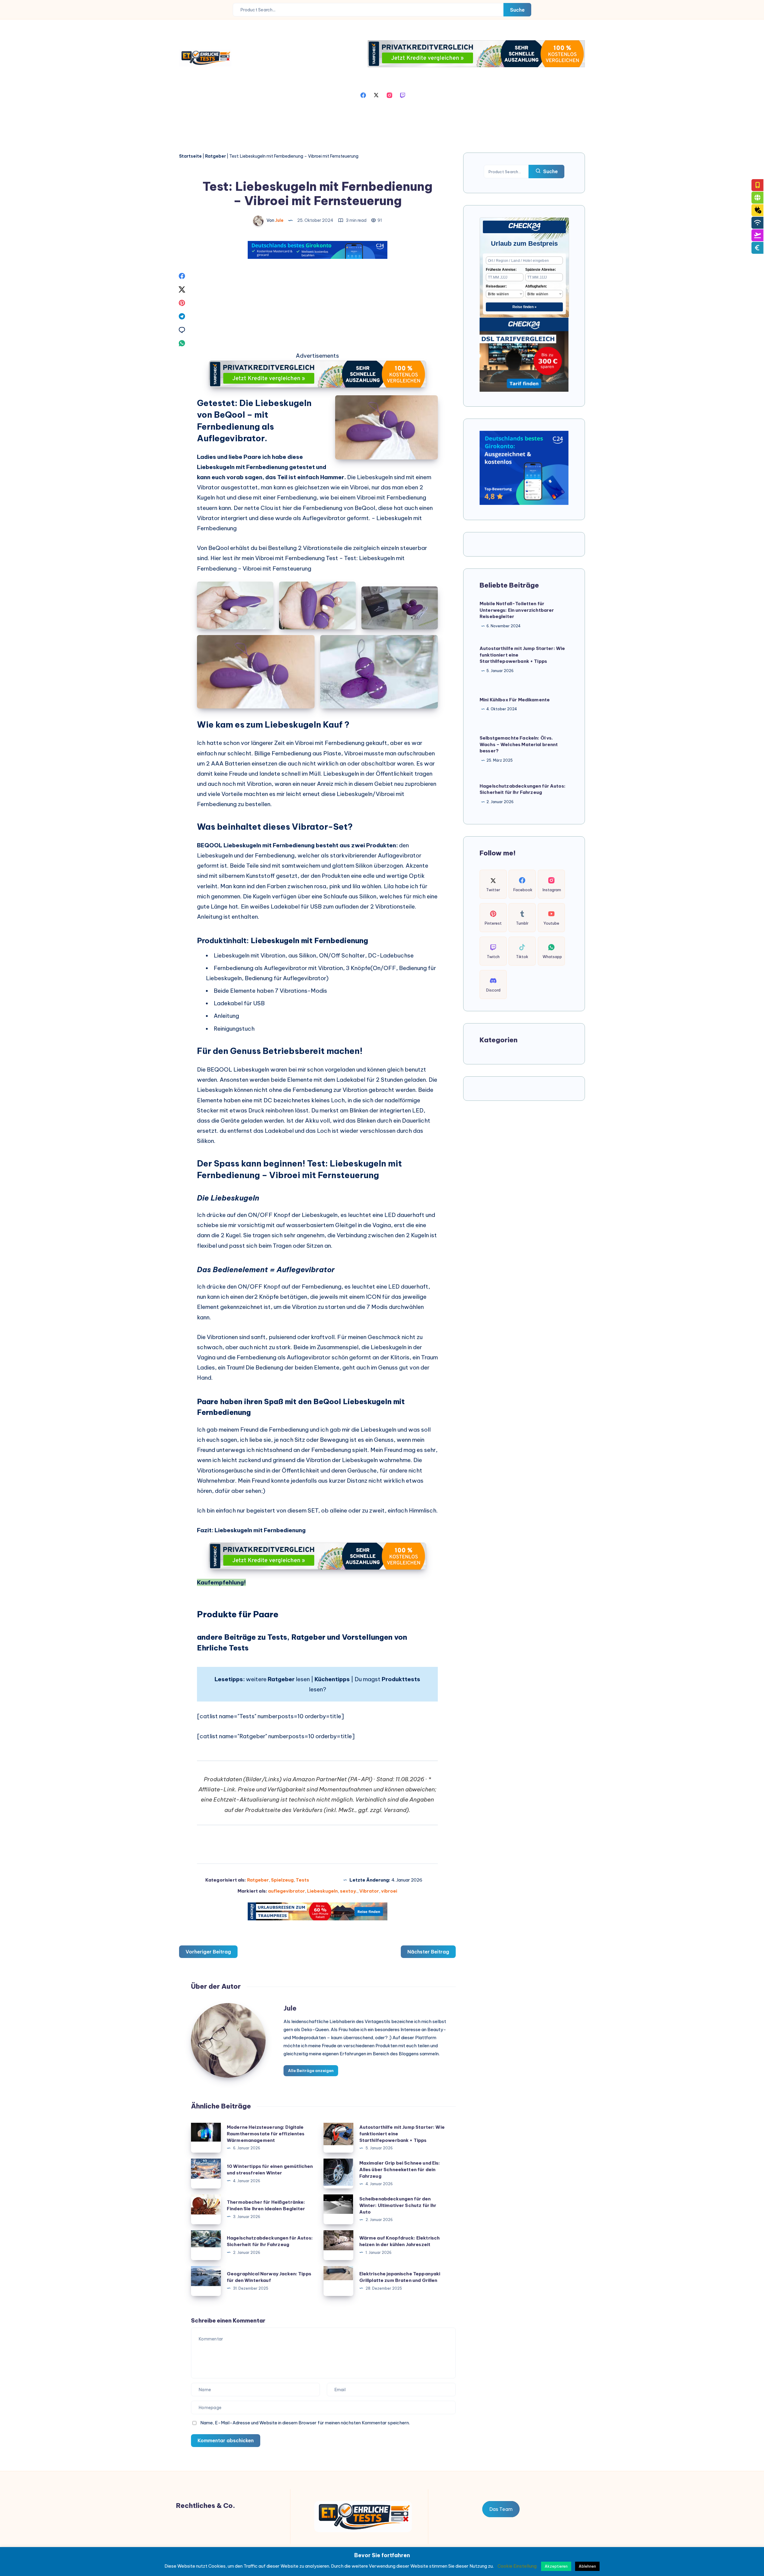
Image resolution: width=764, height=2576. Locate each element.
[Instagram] (389, 95)
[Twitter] (376, 95)
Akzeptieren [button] (556, 2566)
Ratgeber (215, 156)
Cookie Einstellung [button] (517, 2566)
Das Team (501, 2509)
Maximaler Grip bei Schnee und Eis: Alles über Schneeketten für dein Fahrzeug (400, 2170)
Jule (290, 2008)
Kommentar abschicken (226, 2440)
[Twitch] (403, 95)
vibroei (389, 1891)
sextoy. (349, 1891)
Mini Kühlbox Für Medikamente (515, 699)
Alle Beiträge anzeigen (311, 2071)
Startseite (190, 156)
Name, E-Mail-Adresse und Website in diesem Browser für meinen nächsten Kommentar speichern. (305, 2423)
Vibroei (366, 497)
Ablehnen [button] (587, 2566)
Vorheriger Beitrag (208, 1952)
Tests (302, 1880)
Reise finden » (525, 307)
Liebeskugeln (322, 1891)
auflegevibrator (286, 1891)
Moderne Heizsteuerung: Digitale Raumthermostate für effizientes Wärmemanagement (266, 2134)
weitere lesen (278, 1679)
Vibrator (369, 1891)
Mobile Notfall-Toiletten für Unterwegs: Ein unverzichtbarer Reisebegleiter (517, 610)
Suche (517, 10)
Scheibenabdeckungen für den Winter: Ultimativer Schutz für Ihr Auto (398, 2205)
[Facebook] (363, 95)
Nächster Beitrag (428, 1952)
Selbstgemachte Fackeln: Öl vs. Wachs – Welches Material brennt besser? (519, 744)
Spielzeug (282, 1880)
